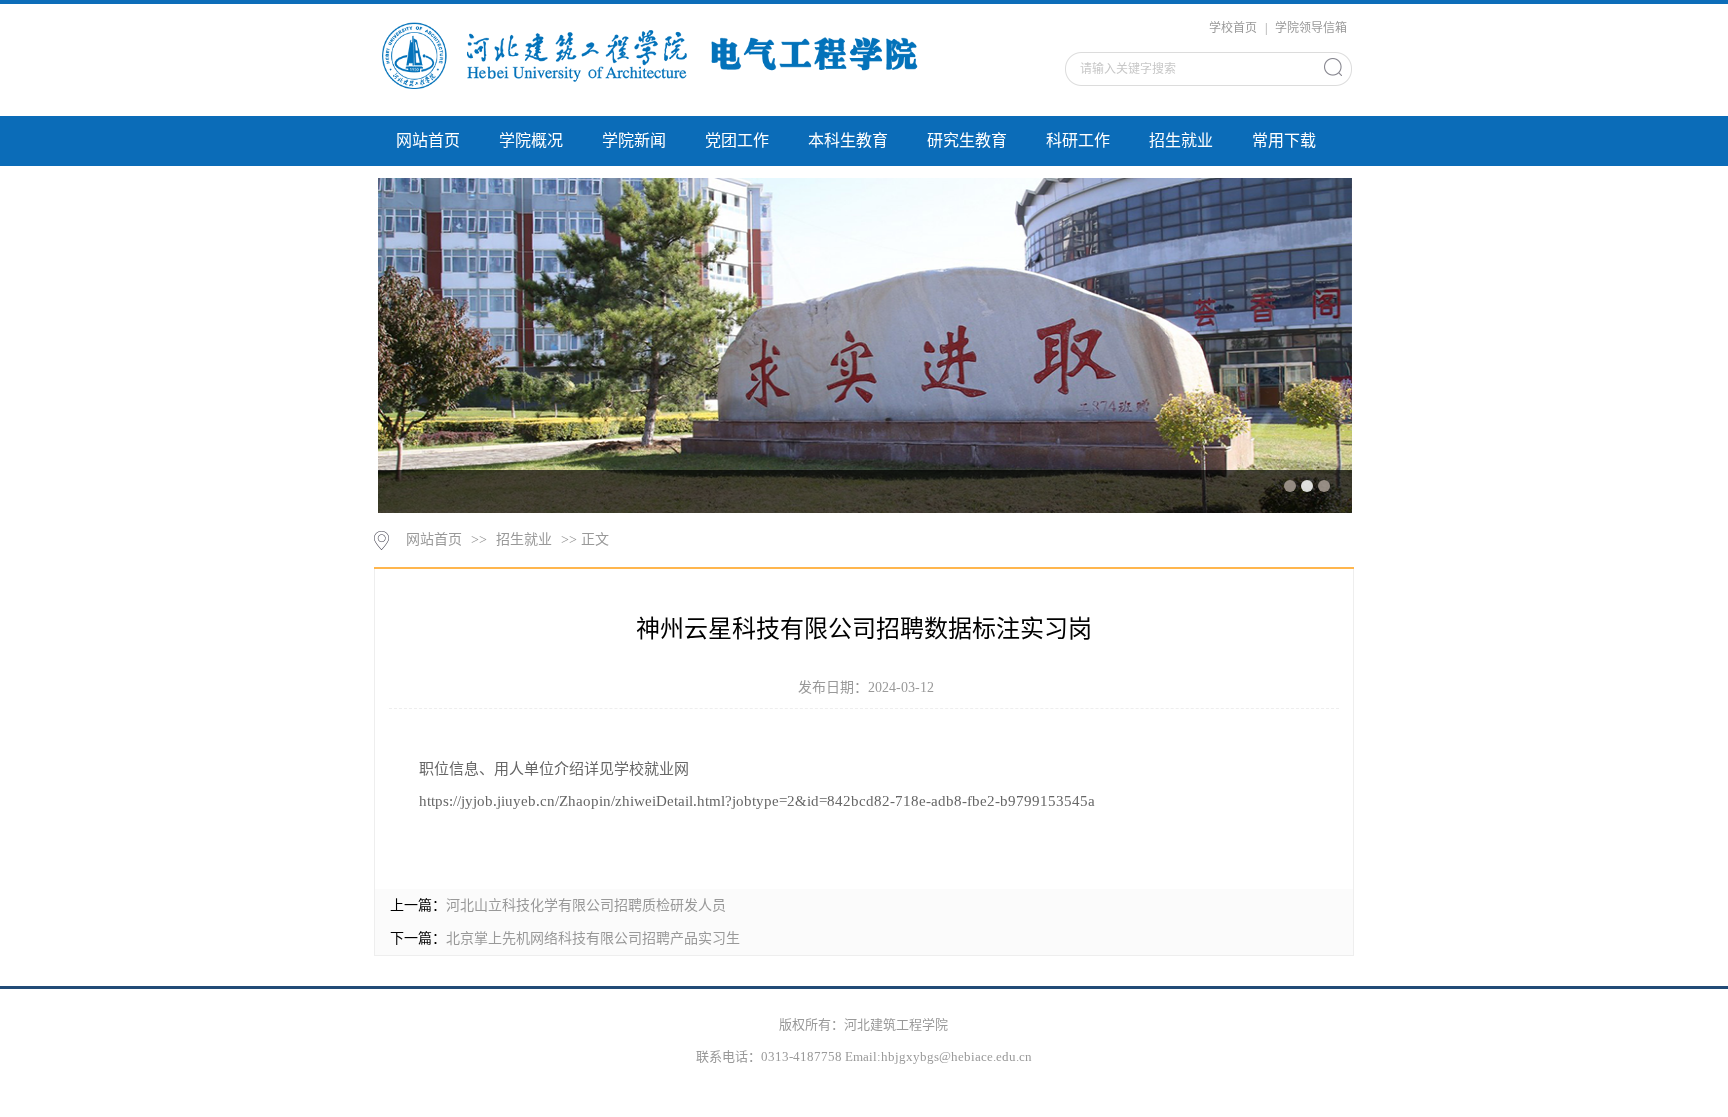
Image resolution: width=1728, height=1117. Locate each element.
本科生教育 (848, 140)
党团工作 (737, 140)
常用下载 (1284, 140)
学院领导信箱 (1311, 28)
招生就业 (1181, 140)
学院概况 (531, 140)
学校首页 (1233, 28)
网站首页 (428, 140)
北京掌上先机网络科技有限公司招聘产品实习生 (593, 938)
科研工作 (1078, 140)
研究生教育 (967, 140)
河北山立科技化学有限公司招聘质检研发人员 (586, 905)
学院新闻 (634, 140)
